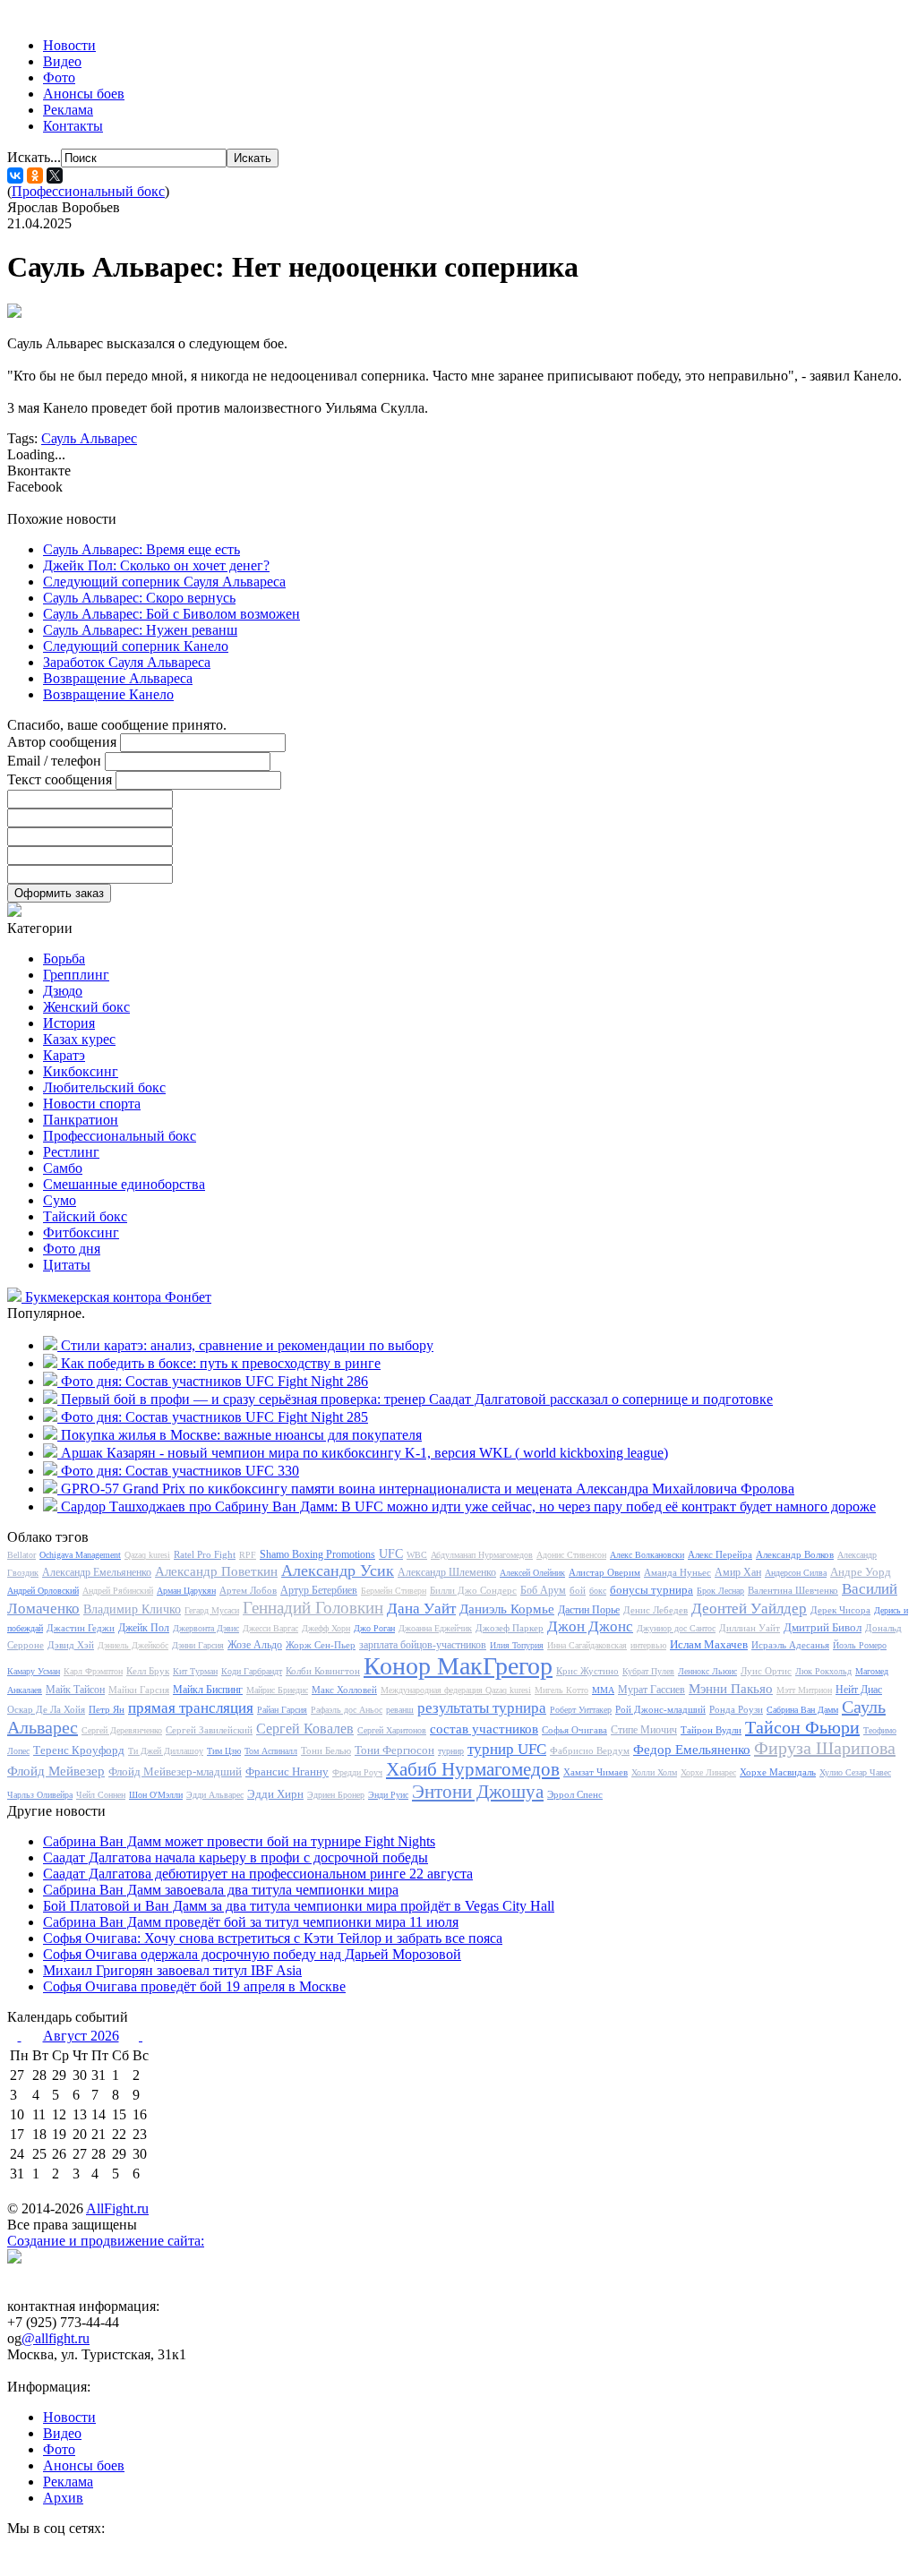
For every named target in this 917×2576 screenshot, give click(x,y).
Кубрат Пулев (648, 1671)
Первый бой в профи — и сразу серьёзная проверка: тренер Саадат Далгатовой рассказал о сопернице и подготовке (417, 1399)
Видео (62, 61)
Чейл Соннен (101, 1795)
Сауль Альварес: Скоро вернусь (139, 598)
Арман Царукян (186, 1591)
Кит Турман (195, 1671)
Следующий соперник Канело (136, 646)
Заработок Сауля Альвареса (127, 662)
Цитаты (67, 1265)
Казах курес (79, 1039)
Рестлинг (71, 1152)
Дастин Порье (589, 1610)
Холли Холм (654, 1772)
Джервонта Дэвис (206, 1628)
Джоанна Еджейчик (435, 1628)
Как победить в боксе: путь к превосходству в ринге (221, 1363)
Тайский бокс (85, 1216)
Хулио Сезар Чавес (855, 1772)
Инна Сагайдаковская (587, 1645)
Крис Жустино (587, 1671)
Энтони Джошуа (478, 1792)
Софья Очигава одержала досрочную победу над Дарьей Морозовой (252, 1954)
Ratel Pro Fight (205, 1554)
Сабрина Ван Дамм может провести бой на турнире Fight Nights (239, 1841)
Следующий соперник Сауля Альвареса (164, 582)
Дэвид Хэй (71, 1645)
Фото (59, 77)
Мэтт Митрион (804, 1690)
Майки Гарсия (139, 1690)
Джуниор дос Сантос (676, 1628)
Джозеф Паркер (510, 1628)
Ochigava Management (80, 1555)
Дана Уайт (421, 1609)
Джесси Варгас (270, 1628)
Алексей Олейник (532, 1573)
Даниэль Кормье (507, 1609)
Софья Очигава (574, 1730)
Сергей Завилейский (209, 1730)
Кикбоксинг (81, 1071)
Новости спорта (92, 1104)
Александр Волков (795, 1554)
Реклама (68, 110)
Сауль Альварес (89, 438)
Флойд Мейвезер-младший (175, 1772)
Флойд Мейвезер (56, 1771)
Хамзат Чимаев (596, 1772)
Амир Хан (738, 1572)
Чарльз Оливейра (40, 1795)
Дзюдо (63, 991)
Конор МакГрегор (458, 1666)
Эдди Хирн (275, 1794)
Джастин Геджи (81, 1628)
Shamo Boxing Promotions (317, 1554)
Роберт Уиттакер (581, 1710)
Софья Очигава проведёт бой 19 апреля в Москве (194, 1986)
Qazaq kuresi (147, 1555)
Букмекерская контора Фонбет (118, 1297)
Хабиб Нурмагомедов (473, 1769)
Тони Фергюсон (394, 1750)
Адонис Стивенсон (571, 1555)
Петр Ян (107, 1709)
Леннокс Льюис (707, 1671)
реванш (400, 1710)
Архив (63, 2498)
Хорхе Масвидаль (778, 1772)
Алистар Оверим (604, 1572)
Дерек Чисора (840, 1610)
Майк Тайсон (75, 1690)
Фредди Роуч (357, 1772)
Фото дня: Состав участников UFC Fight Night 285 (214, 1417)
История (69, 1023)
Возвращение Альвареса (118, 678)
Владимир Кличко (132, 1609)
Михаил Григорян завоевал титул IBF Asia (172, 1970)
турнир (451, 1751)
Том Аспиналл (271, 1751)
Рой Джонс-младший (660, 1709)
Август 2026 (81, 2036)
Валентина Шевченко (793, 1590)
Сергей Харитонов (392, 1730)
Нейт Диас (859, 1690)
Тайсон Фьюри (802, 1727)
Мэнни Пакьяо (731, 1689)
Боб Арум (543, 1590)
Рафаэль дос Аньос (347, 1710)
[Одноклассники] (35, 175)
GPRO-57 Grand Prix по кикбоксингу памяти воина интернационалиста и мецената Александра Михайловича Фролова (428, 1489)
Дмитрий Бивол (823, 1627)
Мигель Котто (561, 1690)
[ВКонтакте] (15, 175)
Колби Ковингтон (323, 1671)
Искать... (34, 157)
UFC (391, 1554)
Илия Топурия (517, 1645)
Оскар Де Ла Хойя (46, 1709)
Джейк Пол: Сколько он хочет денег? (156, 565)
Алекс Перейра (720, 1554)
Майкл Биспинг (208, 1690)
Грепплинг (76, 975)
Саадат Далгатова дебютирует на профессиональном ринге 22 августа (258, 1874)
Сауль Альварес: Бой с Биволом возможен (171, 614)
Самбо (63, 1168)
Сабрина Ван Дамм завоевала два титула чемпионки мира (221, 1890)
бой (578, 1590)
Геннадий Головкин (313, 1608)
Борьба (64, 959)
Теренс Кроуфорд (79, 1750)
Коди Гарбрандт (252, 1671)
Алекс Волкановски (647, 1555)
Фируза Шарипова (825, 1748)
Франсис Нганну (287, 1772)
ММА (603, 1690)
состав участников (484, 1729)
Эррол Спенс (575, 1794)
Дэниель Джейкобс (133, 1645)
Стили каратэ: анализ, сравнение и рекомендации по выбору (247, 1345)
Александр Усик (338, 1570)
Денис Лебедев (656, 1610)
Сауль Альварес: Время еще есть (141, 549)
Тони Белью (326, 1750)
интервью (648, 1645)
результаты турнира (482, 1708)
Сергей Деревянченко (122, 1730)
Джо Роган (374, 1628)
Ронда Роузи (736, 1709)
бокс (598, 1591)
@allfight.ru (56, 2338)
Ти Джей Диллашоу (166, 1751)
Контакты (73, 126)
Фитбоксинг (81, 1232)
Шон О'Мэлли (156, 1795)
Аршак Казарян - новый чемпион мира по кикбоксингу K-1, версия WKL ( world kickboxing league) (364, 1453)
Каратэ (64, 1055)
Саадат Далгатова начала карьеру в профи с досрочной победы (236, 1857)
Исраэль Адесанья (790, 1645)
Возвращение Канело (108, 694)
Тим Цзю (224, 1751)
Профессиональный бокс (88, 191)
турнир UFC (507, 1749)
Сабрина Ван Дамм (802, 1710)
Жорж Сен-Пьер (321, 1645)
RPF (248, 1555)
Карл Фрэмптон (93, 1671)
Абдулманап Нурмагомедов (482, 1555)
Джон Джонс (590, 1626)
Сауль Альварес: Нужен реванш (140, 630)
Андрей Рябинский (118, 1591)
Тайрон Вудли (711, 1730)
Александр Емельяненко (97, 1572)
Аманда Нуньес (677, 1572)
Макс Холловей (344, 1690)
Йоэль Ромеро (860, 1645)
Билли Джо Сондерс (473, 1590)
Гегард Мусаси (212, 1610)
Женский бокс (86, 1007)
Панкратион (81, 1120)
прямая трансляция (191, 1708)
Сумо (60, 1200)
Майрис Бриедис (277, 1690)
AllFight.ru (117, 2208)
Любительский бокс (104, 1087)
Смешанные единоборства (124, 1184)
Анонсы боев (84, 94)
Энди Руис (388, 1795)
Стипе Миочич (644, 1730)
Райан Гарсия (282, 1710)
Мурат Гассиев (651, 1690)
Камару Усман (34, 1671)
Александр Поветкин (216, 1571)
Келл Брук (148, 1671)
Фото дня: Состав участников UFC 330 (180, 1471)
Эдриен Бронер (336, 1795)
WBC (417, 1555)
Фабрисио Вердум (590, 1750)
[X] (55, 175)
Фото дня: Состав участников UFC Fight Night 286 (214, 1381)
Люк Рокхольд (823, 1671)
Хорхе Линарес (708, 1772)
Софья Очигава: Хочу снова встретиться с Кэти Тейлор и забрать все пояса (273, 1938)
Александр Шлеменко (447, 1572)
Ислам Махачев (709, 1644)
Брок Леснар (720, 1591)
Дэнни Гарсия (198, 1645)
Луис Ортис (766, 1671)
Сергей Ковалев (305, 1729)
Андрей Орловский (43, 1591)
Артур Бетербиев (319, 1590)
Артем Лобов (248, 1590)
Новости (69, 45)
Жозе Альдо (255, 1645)
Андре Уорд (861, 1572)
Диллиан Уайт (750, 1628)
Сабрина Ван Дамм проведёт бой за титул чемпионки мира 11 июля (251, 1922)
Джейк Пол (144, 1628)
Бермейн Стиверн (394, 1591)
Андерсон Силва (796, 1573)
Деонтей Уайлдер (749, 1609)
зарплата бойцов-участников (423, 1645)
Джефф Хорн (326, 1628)
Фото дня (72, 1249)
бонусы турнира (651, 1590)
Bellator (21, 1555)
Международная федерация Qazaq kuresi (456, 1690)
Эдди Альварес (215, 1795)
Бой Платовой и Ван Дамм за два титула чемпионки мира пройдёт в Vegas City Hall (299, 1906)
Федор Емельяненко (692, 1750)
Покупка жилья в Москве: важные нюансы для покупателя (241, 1435)
